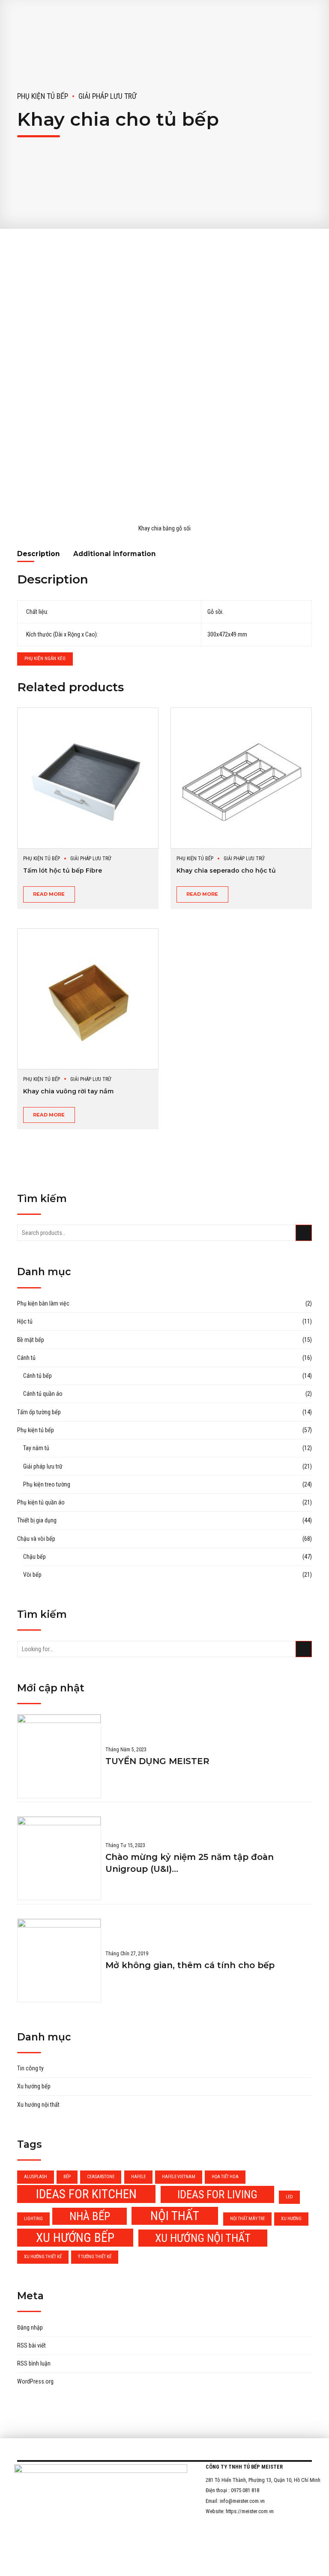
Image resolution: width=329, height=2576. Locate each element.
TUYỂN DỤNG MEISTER (157, 1761)
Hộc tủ (25, 1321)
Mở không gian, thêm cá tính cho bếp (190, 1965)
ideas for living (217, 2194)
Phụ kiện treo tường (47, 1484)
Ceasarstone (101, 2177)
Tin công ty (30, 2068)
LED (289, 2197)
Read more (49, 894)
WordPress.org (35, 2381)
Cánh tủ (26, 1358)
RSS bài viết (31, 2345)
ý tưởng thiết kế (95, 2257)
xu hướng (291, 2219)
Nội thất (175, 2216)
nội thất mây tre (247, 2219)
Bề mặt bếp (31, 1340)
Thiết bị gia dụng (37, 1520)
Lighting (33, 2219)
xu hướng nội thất (203, 2238)
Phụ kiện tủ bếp (43, 96)
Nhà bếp (90, 2216)
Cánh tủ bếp (37, 1376)
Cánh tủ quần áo (43, 1394)
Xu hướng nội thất (38, 2105)
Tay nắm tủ (36, 1448)
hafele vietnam (179, 2177)
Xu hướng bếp (34, 2086)
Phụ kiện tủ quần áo (41, 1502)
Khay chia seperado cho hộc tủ (226, 871)
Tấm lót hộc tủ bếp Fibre (63, 871)
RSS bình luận (34, 2363)
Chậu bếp (34, 1557)
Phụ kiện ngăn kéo (45, 659)
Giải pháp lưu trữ (108, 96)
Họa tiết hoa (225, 2177)
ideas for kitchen (86, 2194)
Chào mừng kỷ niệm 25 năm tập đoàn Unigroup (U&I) (190, 1863)
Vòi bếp (32, 1575)
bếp (67, 2177)
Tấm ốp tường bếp (39, 1412)
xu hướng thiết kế (43, 2257)
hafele (138, 2177)
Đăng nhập (30, 2327)
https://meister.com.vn (250, 2511)
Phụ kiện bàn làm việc (43, 1303)
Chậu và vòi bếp (36, 1539)
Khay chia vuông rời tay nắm (68, 1091)
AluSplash (36, 2177)
